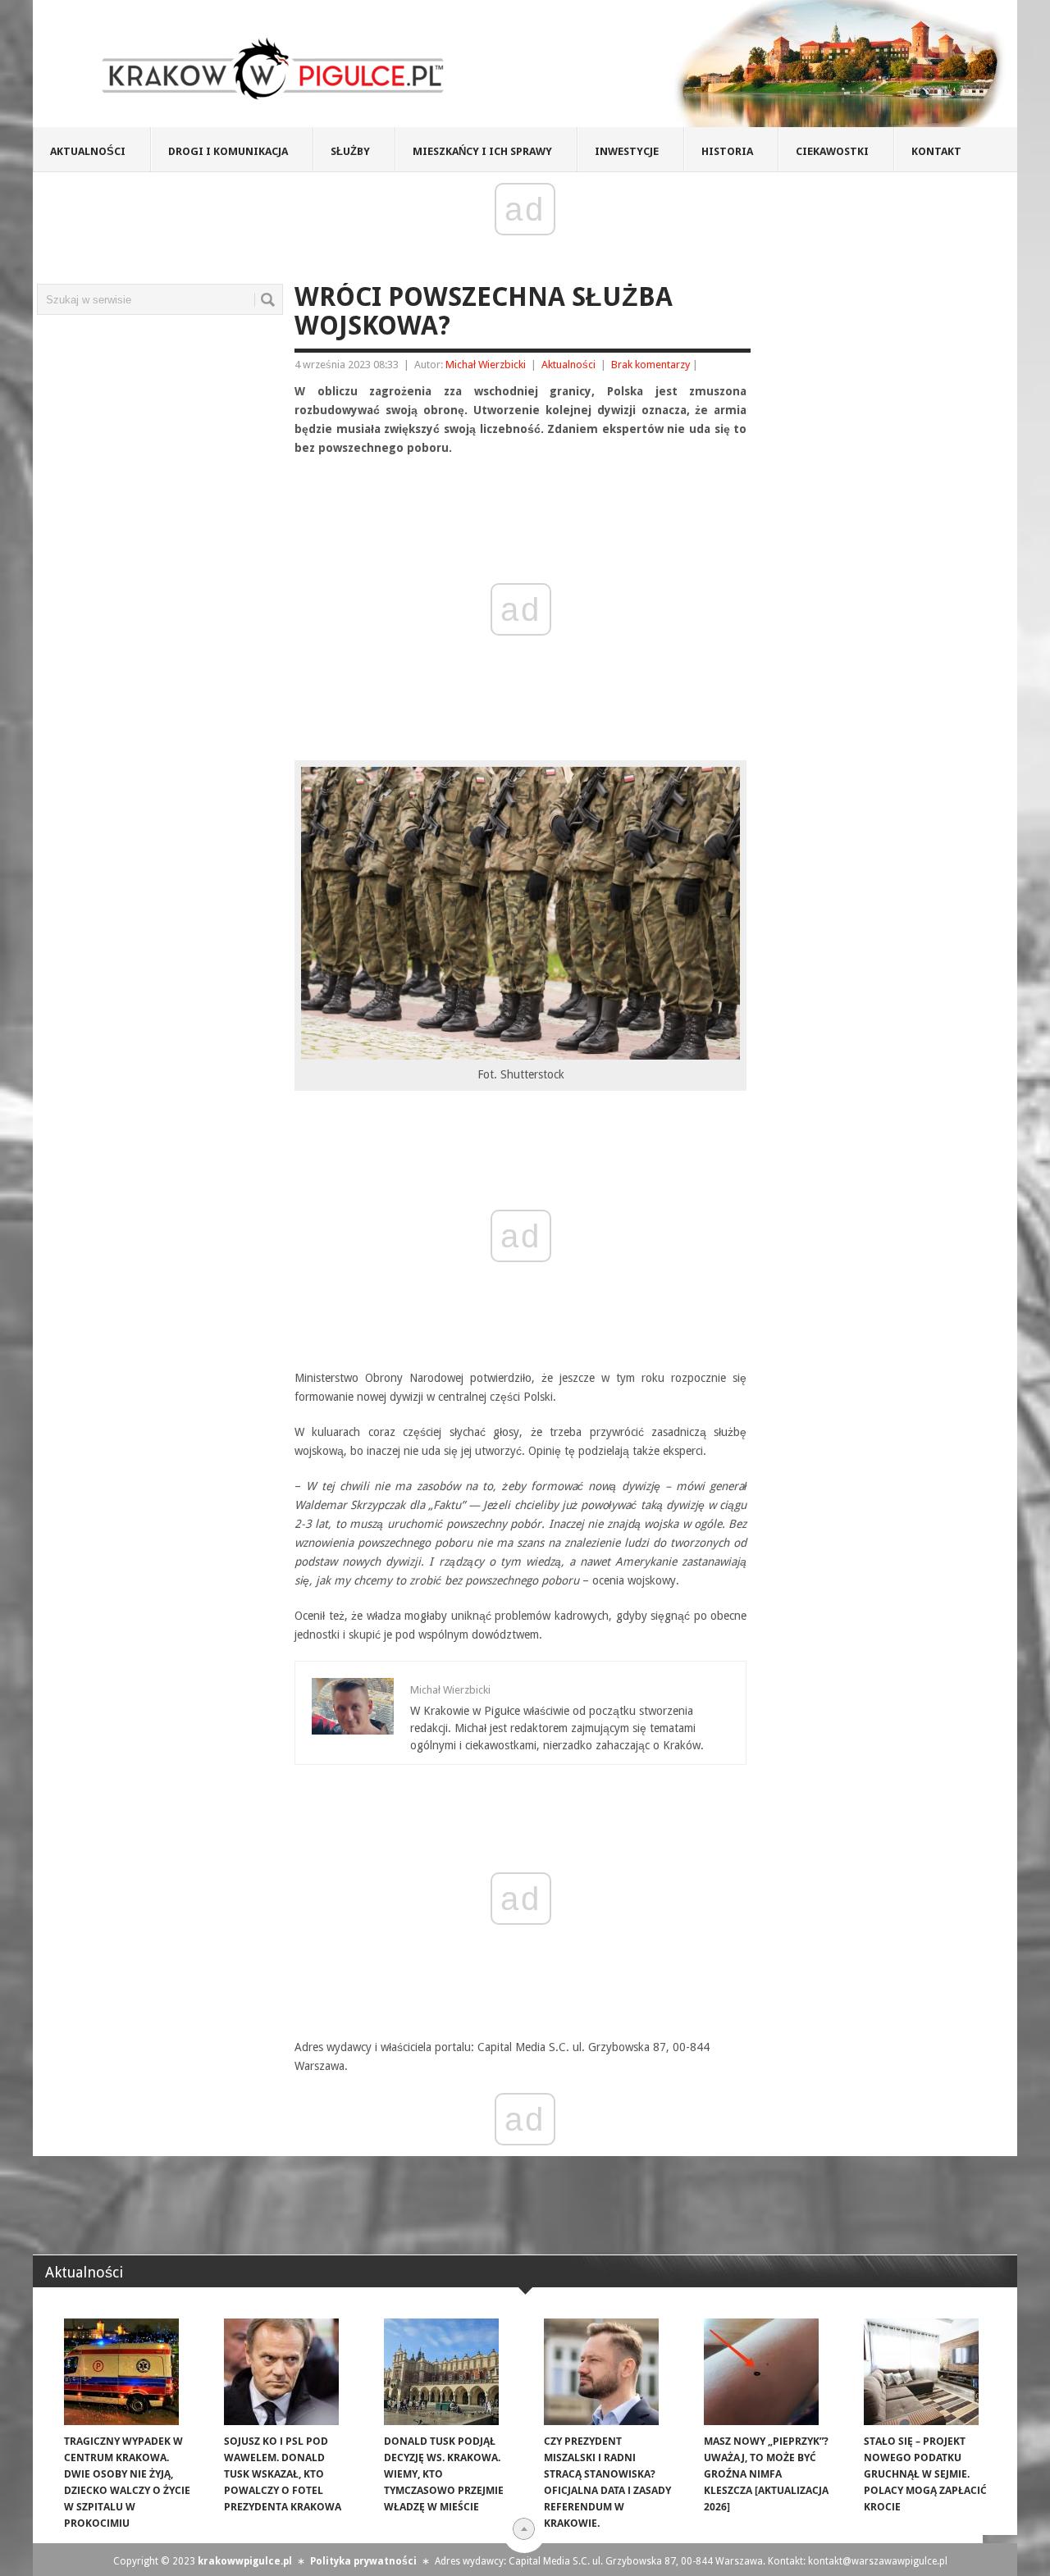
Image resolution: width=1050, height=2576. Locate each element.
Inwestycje (627, 151)
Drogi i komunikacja (228, 151)
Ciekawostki (832, 151)
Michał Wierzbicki (486, 365)
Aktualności (88, 151)
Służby (350, 151)
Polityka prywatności (363, 2561)
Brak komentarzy (651, 365)
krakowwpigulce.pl (245, 2561)
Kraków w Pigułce (274, 69)
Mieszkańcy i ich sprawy (482, 151)
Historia (727, 151)
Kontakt (936, 151)
